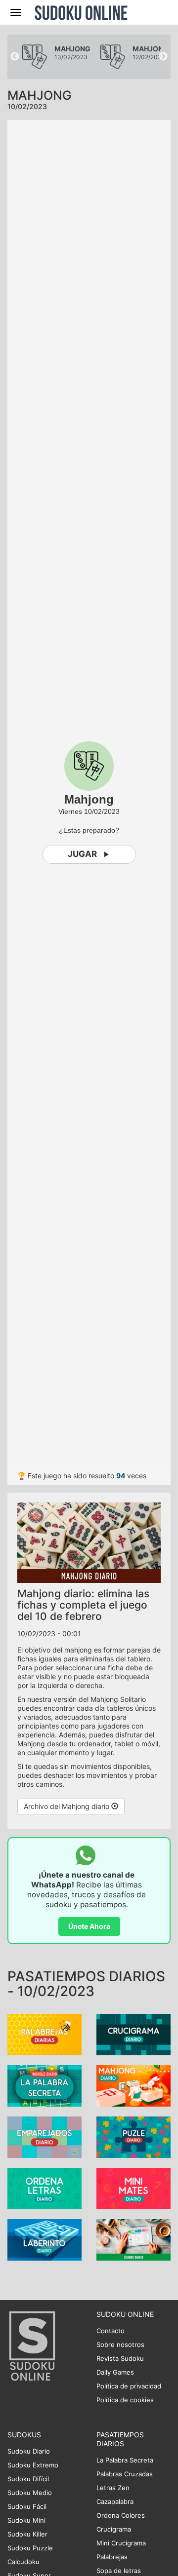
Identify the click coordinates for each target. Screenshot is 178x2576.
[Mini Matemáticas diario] (133, 2188)
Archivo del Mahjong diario (67, 1806)
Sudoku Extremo (33, 2465)
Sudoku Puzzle (30, 2548)
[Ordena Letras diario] (44, 2188)
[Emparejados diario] (44, 2136)
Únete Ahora (89, 1926)
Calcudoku (23, 2562)
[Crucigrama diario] (133, 2034)
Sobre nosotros (120, 2345)
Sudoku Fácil (27, 2506)
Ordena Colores (121, 2515)
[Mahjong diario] (133, 2085)
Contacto (111, 2331)
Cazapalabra (115, 2501)
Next (163, 57)
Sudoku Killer (27, 2534)
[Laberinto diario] (44, 2239)
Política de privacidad (129, 2386)
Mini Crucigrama (121, 2543)
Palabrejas (112, 2557)
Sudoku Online (81, 12)
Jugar (82, 854)
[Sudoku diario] (133, 2239)
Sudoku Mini (26, 2520)
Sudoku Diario (29, 2451)
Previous (15, 57)
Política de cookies (125, 2400)
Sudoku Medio (30, 2493)
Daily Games (115, 2372)
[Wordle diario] (44, 2085)
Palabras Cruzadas (125, 2474)
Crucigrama (114, 2529)
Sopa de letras (119, 2571)
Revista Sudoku (120, 2358)
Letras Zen (113, 2488)
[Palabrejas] (44, 2034)
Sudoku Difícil (28, 2479)
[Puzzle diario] (133, 2136)
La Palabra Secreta (125, 2460)
